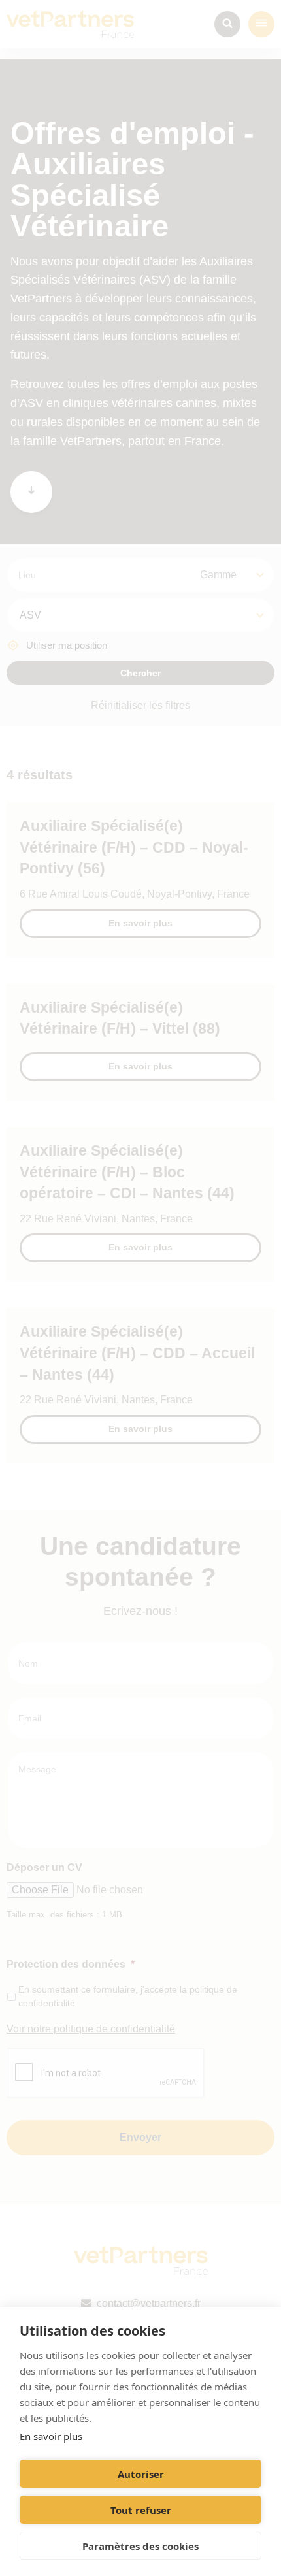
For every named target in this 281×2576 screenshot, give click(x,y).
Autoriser (141, 2474)
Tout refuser (141, 2510)
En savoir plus (51, 2436)
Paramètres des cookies (140, 2546)
